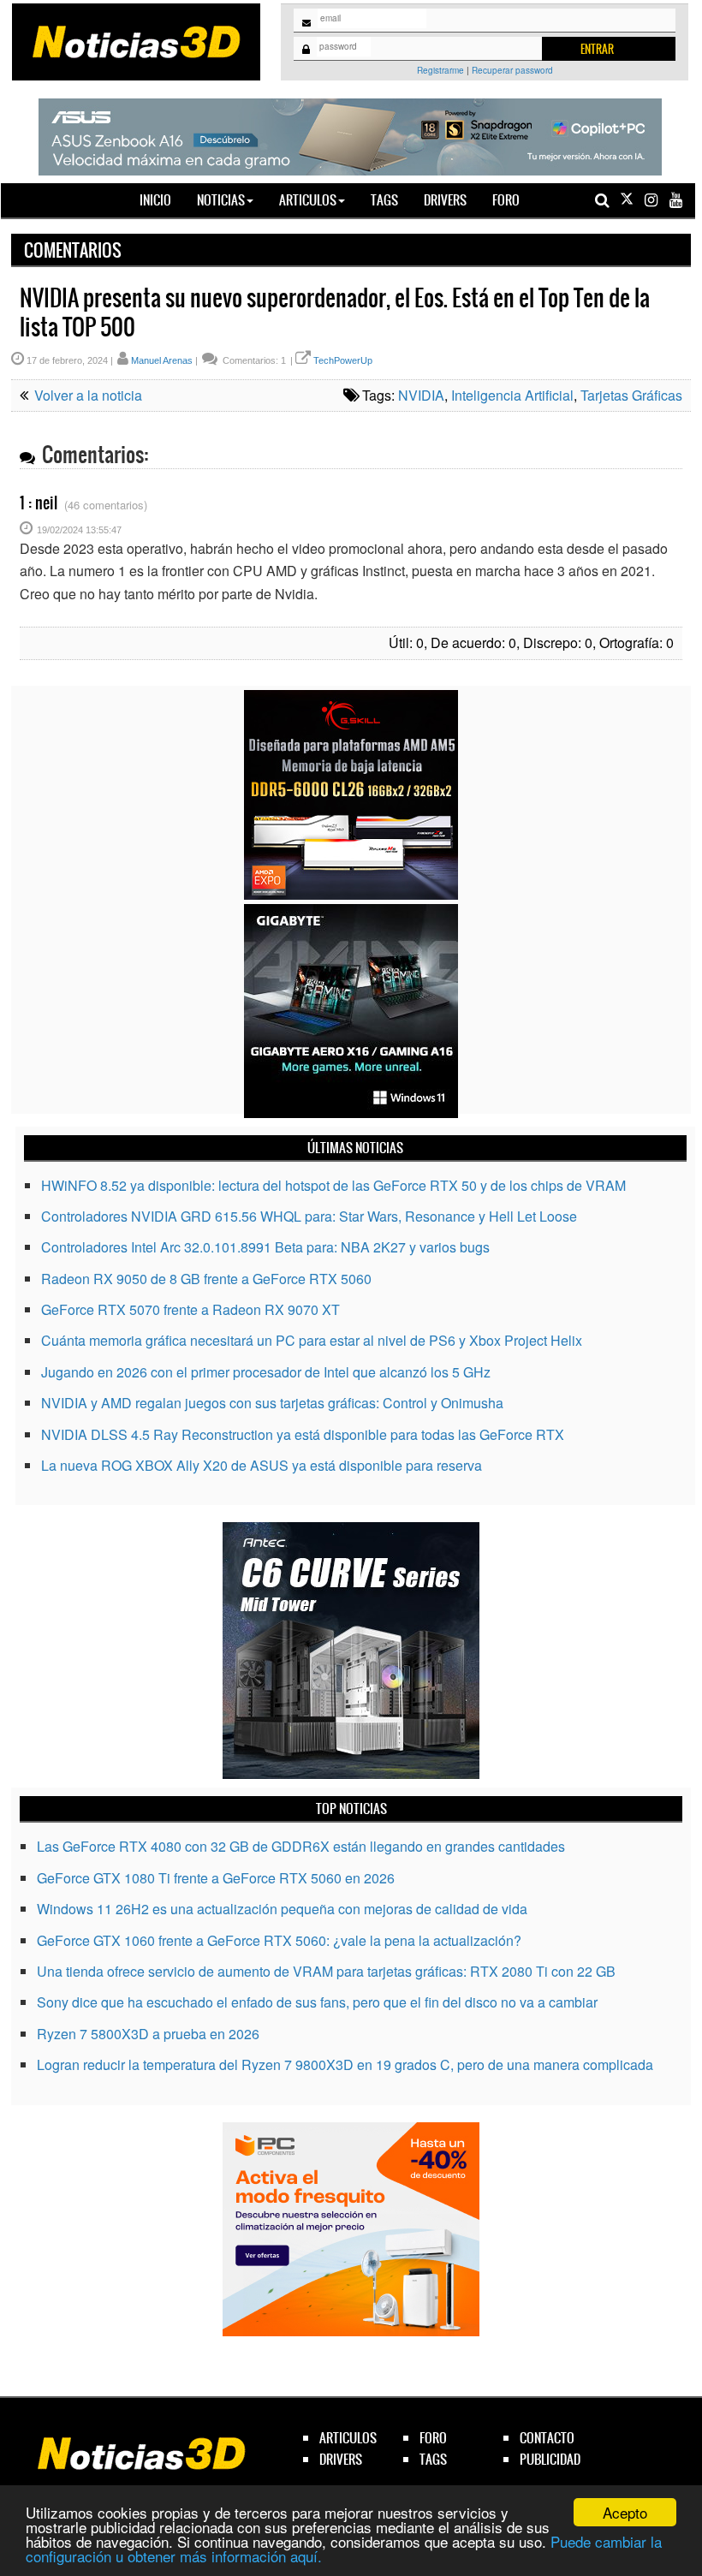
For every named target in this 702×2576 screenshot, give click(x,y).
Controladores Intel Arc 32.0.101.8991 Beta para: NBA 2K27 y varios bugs (265, 1247)
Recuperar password (512, 70)
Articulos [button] (308, 200)
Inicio (162, 199)
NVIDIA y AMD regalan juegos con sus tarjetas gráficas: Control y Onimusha (272, 1403)
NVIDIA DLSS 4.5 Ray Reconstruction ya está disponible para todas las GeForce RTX (303, 1434)
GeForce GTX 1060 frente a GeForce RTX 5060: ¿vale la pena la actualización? (279, 1940)
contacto (547, 2438)
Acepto (625, 2512)
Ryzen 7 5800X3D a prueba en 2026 (148, 2034)
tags (433, 2459)
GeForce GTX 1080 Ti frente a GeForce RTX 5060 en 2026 (216, 1878)
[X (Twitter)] (627, 200)
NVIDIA (421, 395)
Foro (506, 200)
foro (433, 2438)
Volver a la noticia (86, 395)
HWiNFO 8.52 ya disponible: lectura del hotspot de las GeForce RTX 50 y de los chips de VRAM (333, 1185)
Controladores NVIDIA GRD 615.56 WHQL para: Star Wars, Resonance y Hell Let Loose (309, 1216)
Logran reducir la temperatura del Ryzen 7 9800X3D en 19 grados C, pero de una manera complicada (345, 2064)
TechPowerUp (343, 360)
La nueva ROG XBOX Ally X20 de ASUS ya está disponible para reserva (262, 1465)
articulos (348, 2438)
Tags (384, 200)
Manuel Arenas (162, 360)
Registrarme (440, 70)
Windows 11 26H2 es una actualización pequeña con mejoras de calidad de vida (282, 1909)
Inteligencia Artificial (512, 395)
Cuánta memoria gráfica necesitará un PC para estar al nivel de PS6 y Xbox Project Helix (312, 1340)
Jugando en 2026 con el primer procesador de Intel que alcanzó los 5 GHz (266, 1372)
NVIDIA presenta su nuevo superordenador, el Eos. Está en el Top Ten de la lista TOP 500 (335, 312)
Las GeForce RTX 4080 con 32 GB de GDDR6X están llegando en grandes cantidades (301, 1846)
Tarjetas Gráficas (631, 395)
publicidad (550, 2459)
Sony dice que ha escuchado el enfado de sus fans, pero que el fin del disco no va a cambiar (317, 2002)
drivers (341, 2459)
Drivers (445, 200)
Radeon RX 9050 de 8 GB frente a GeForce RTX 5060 (206, 1279)
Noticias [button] (221, 200)
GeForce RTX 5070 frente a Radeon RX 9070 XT (190, 1309)
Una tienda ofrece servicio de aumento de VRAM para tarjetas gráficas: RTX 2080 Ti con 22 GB (326, 1971)
